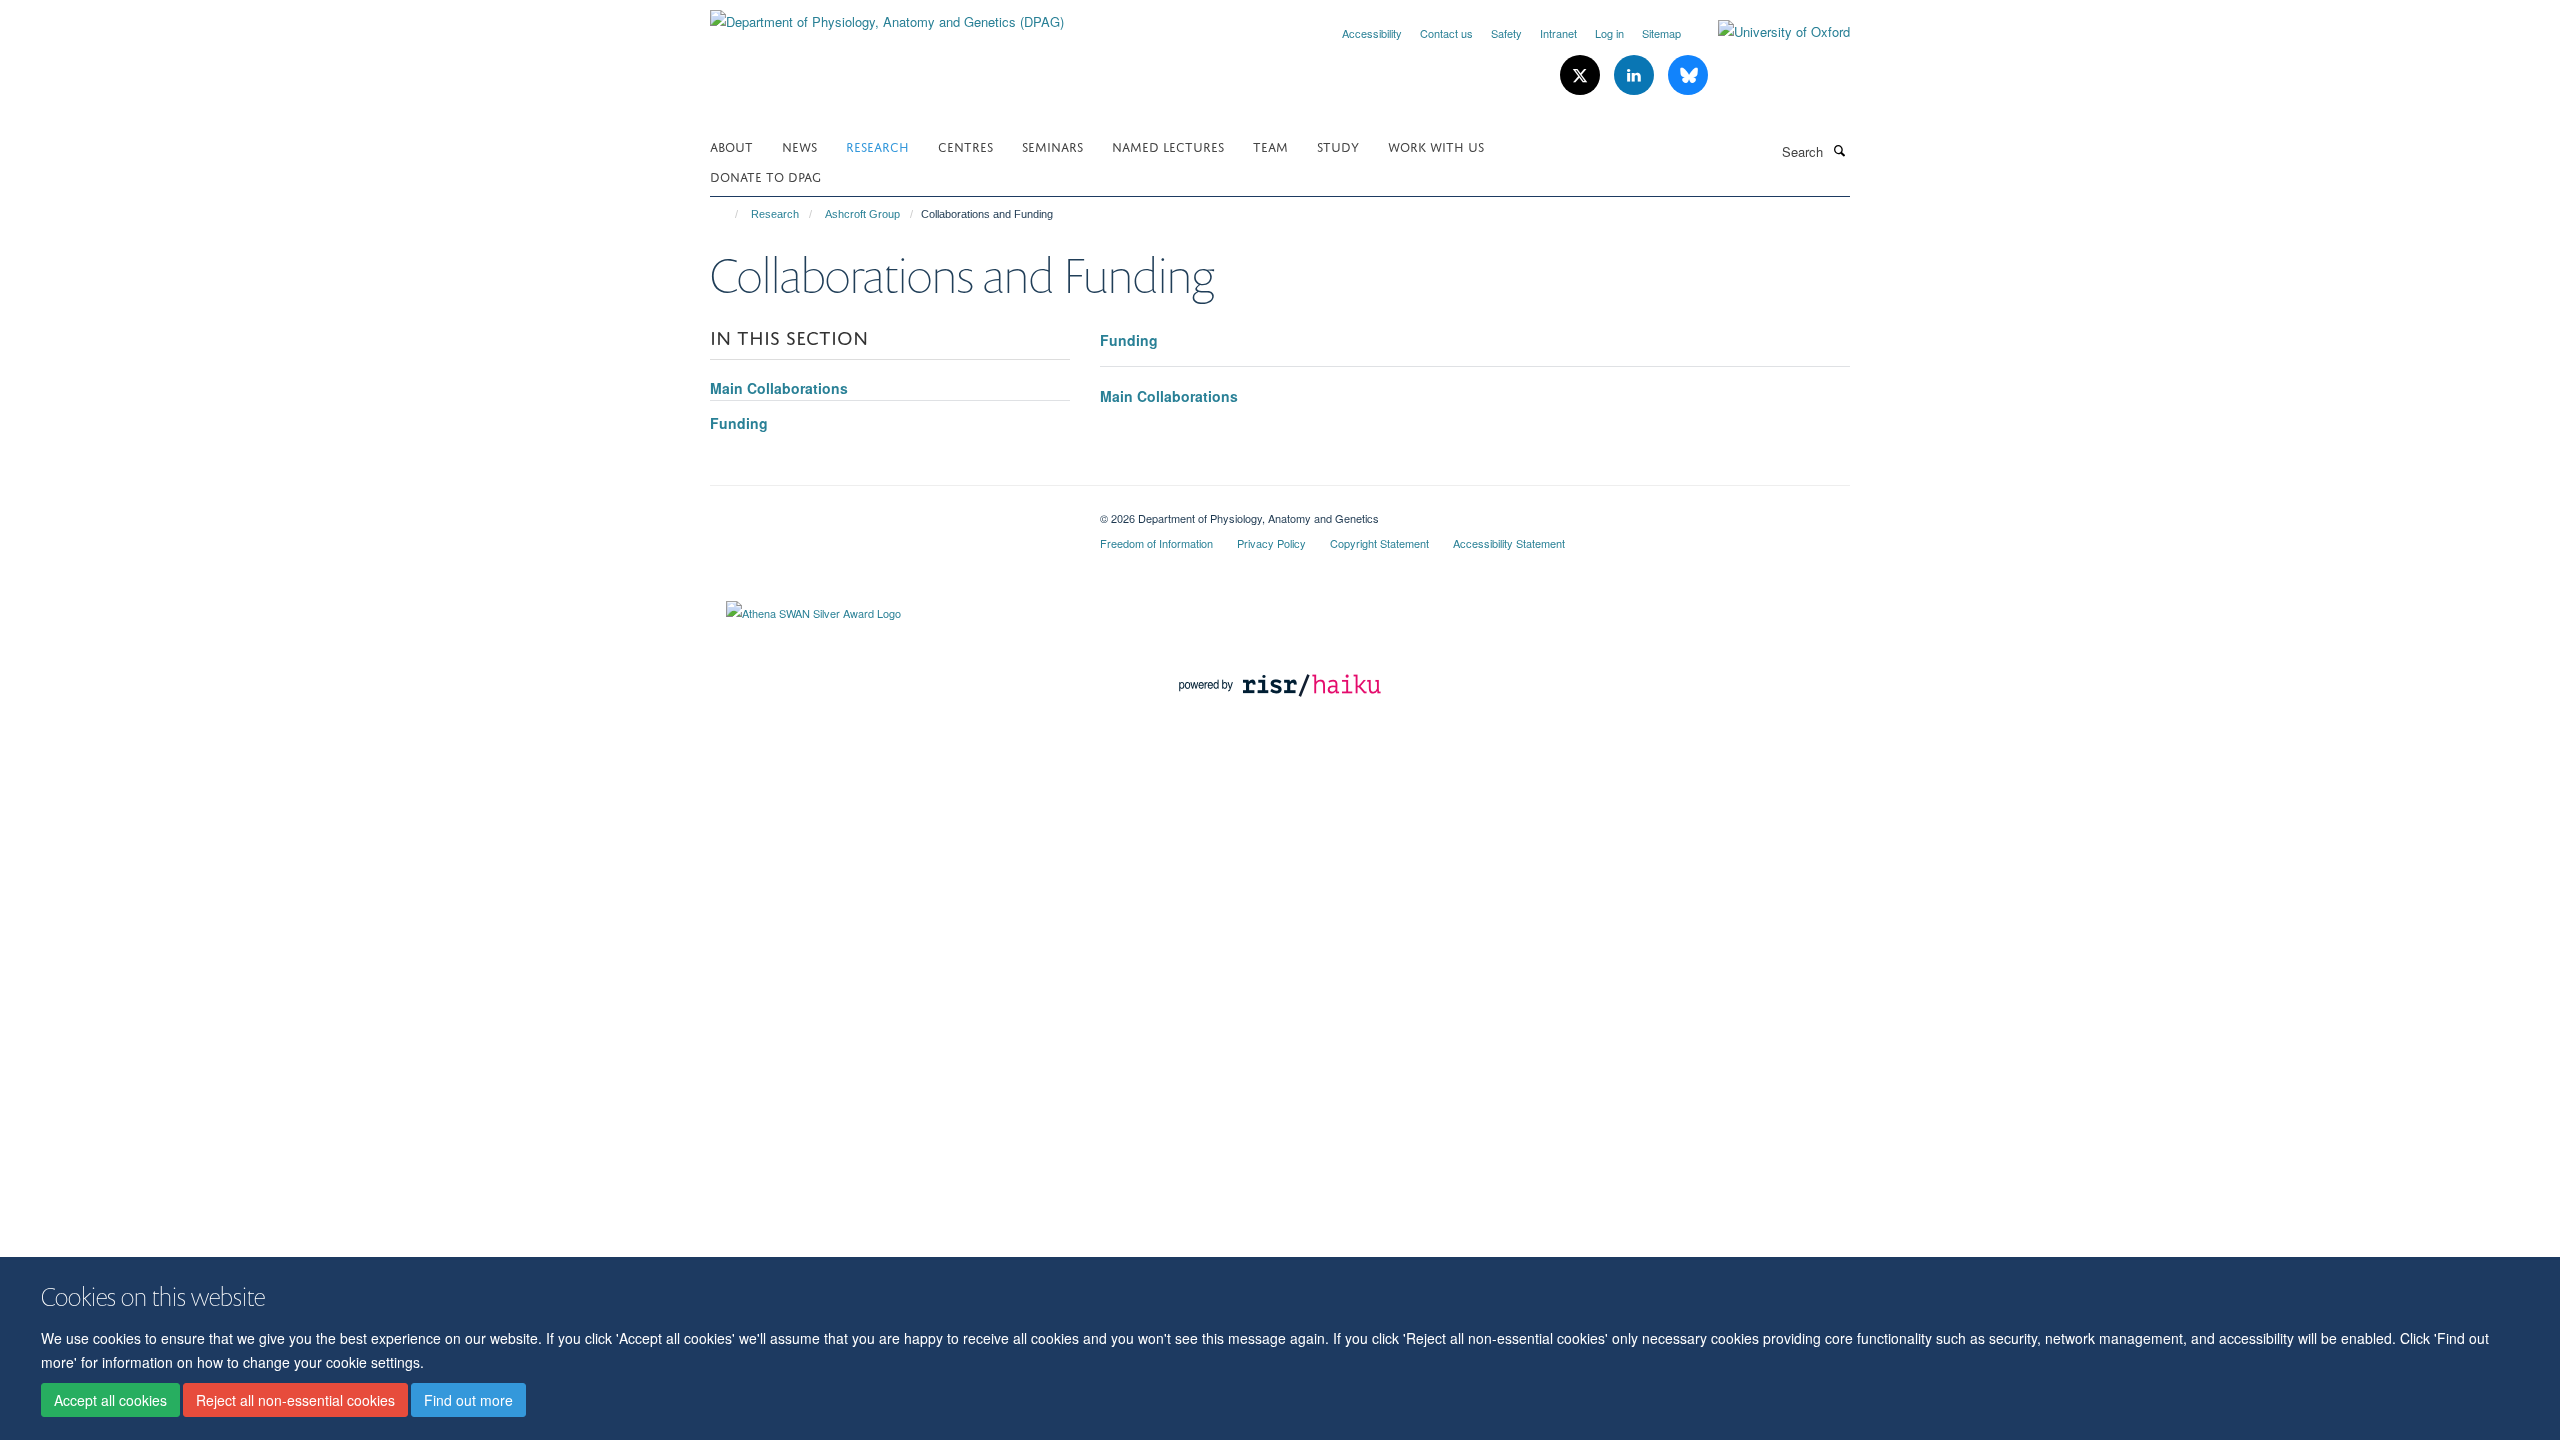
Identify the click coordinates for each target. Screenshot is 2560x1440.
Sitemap (1661, 33)
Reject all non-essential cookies (295, 1401)
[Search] (1839, 150)
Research (877, 145)
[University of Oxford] (1769, 32)
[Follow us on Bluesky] (1688, 75)
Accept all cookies (110, 1401)
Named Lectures (1168, 145)
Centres (965, 145)
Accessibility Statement (1509, 543)
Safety (1506, 33)
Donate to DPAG (765, 175)
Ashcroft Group (862, 214)
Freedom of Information (1156, 543)
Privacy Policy (1271, 543)
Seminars (1052, 145)
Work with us (1436, 145)
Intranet (1558, 33)
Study (1338, 145)
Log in (1609, 33)
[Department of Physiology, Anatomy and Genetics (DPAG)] (887, 14)
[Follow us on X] (1582, 75)
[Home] (727, 214)
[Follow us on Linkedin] (1636, 75)
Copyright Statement (1379, 543)
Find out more (468, 1401)
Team (1270, 145)
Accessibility (1372, 33)
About (731, 145)
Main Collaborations (1169, 396)
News (799, 145)
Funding (1129, 340)
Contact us (1446, 33)
